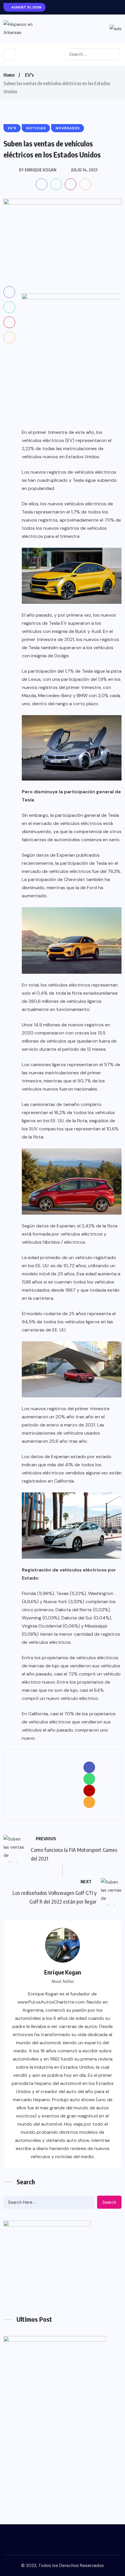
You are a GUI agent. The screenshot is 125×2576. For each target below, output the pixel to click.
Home (9, 75)
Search (109, 2202)
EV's (29, 75)
